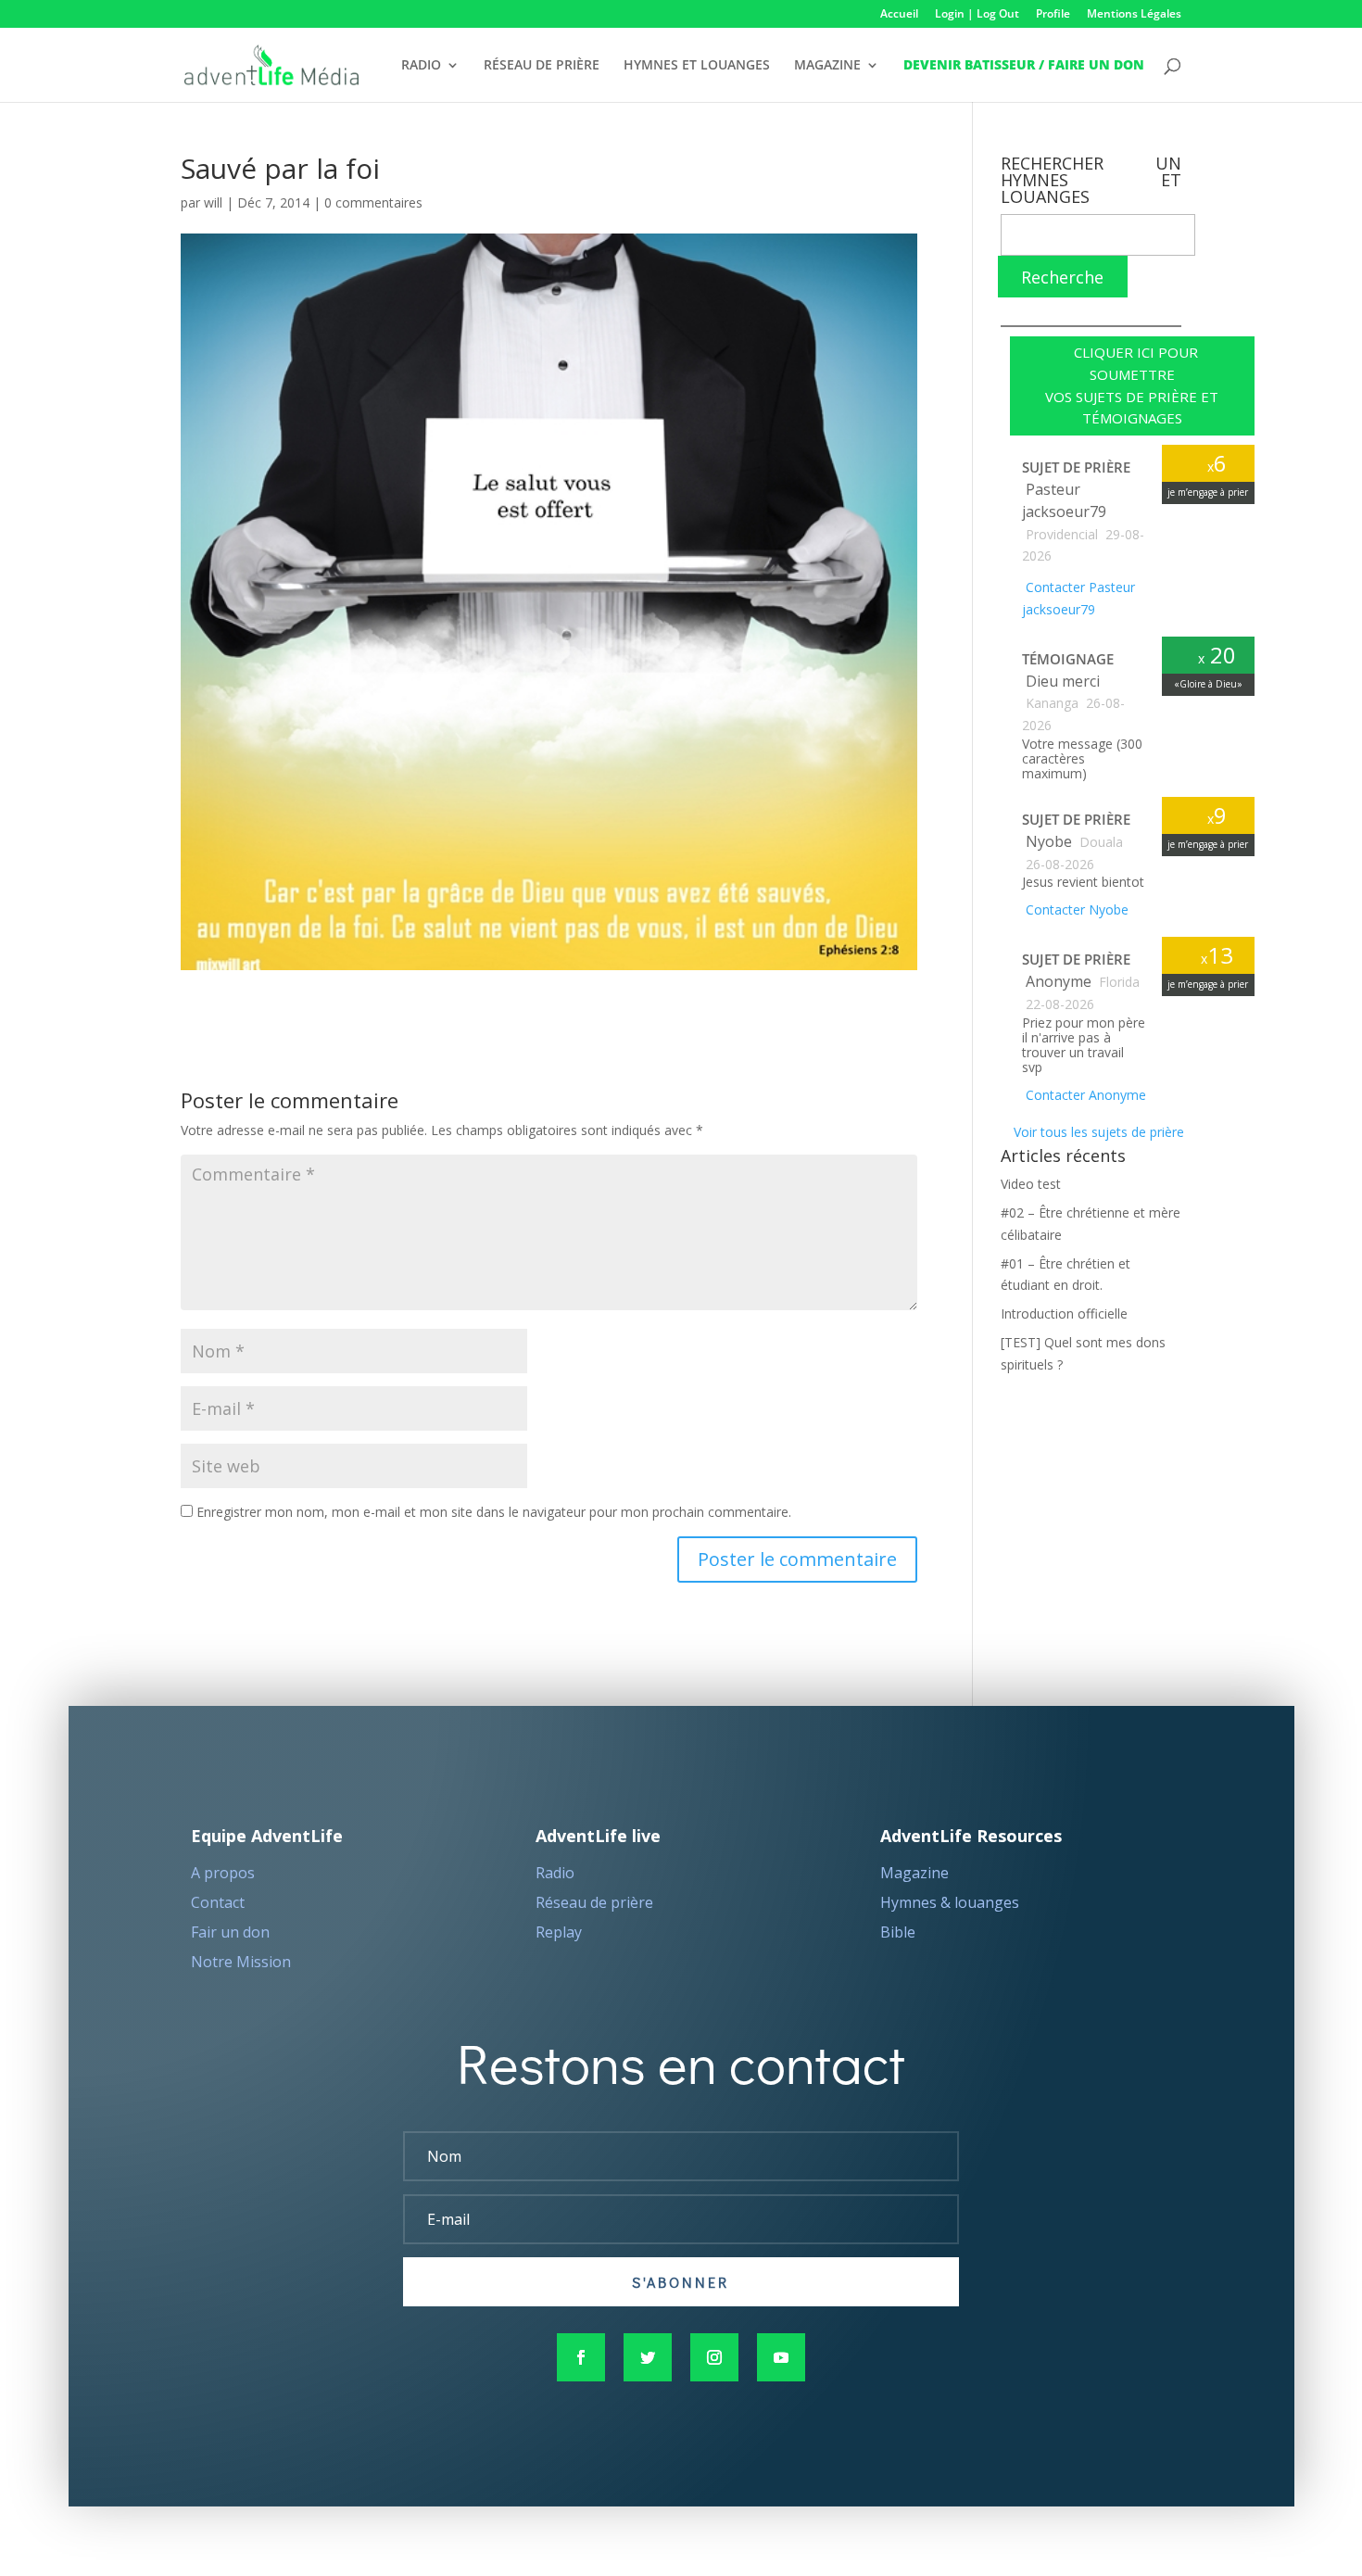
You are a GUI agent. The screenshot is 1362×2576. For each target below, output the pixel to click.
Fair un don (230, 1932)
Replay (559, 1932)
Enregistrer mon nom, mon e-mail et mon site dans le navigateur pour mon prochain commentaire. (494, 1512)
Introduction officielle (1064, 1313)
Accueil (899, 15)
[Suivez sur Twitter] (648, 2357)
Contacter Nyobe (1075, 909)
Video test (1031, 1184)
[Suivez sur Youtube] (781, 2357)
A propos (223, 1873)
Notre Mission (241, 1962)
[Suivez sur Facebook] (581, 2357)
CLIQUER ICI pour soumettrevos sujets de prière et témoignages (1132, 385)
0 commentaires (373, 202)
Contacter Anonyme (1084, 1095)
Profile (1053, 15)
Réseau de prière (594, 1902)
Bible (898, 1932)
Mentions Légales (1134, 15)
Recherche (1062, 277)
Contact (218, 1902)
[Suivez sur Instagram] (714, 2357)
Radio (555, 1873)
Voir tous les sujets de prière (1097, 1132)
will (213, 202)
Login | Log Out (977, 15)
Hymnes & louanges (950, 1902)
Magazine (914, 1873)
